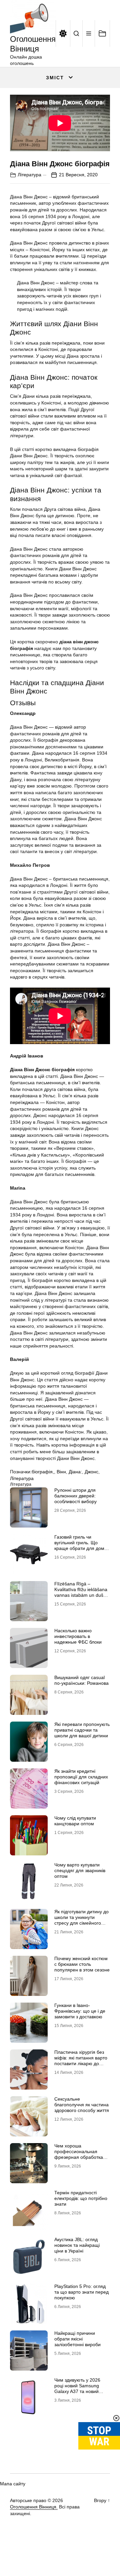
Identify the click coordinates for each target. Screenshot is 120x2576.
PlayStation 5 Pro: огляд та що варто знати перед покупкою (81, 2292)
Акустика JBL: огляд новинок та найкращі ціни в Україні (77, 2245)
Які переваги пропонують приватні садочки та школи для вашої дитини (82, 1730)
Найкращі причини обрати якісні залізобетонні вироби (77, 2339)
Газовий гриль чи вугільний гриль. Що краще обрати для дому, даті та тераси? (81, 1545)
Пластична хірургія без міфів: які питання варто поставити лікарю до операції (81, 2060)
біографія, (43, 1472)
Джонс (91, 1472)
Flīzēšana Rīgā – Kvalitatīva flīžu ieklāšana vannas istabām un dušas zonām (81, 1592)
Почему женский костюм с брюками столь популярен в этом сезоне (82, 1964)
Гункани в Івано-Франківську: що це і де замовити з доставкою (80, 2011)
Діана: (75, 1472)
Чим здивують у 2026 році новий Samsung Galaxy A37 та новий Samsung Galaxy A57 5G (81, 2388)
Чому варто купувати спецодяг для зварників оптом (80, 1870)
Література (29, 175)
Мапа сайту (13, 2484)
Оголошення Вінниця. (34, 2507)
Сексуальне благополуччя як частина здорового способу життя (82, 2105)
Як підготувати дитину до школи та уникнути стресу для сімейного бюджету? (81, 1920)
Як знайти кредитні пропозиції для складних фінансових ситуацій (81, 1777)
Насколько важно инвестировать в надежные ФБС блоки (78, 1636)
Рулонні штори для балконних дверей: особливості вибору (75, 1496)
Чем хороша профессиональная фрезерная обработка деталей (79, 2154)
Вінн (61, 1472)
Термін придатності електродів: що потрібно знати (81, 2198)
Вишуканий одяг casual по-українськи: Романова (81, 1680)
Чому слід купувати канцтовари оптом (75, 1821)
